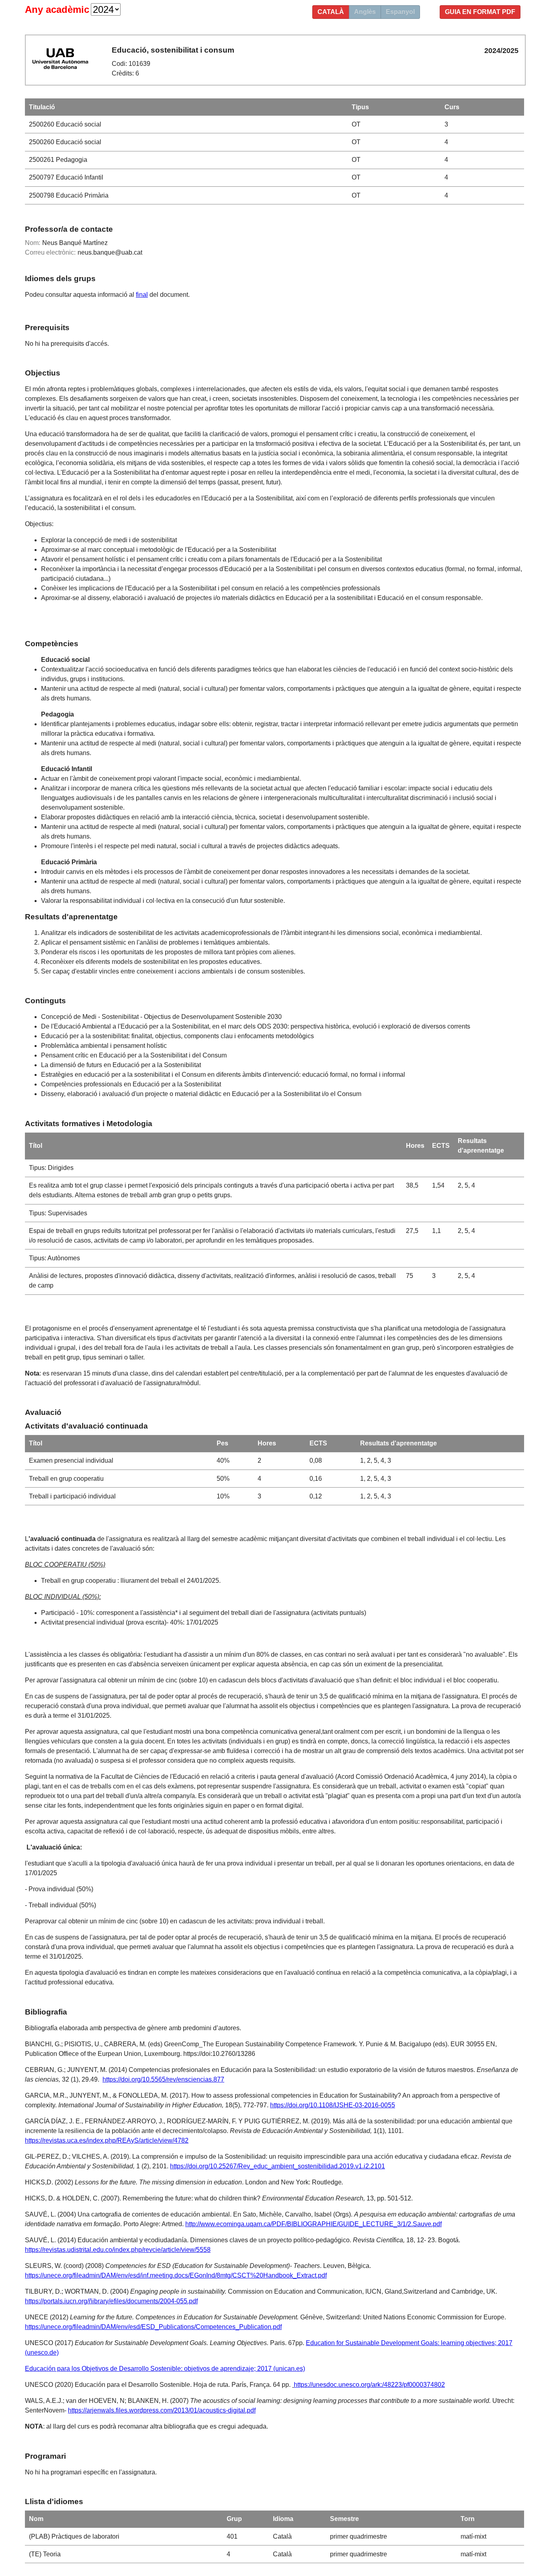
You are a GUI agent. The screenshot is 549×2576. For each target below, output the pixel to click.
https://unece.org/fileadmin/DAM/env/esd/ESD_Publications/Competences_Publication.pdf (153, 2327)
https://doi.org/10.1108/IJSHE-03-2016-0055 (333, 2105)
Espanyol (400, 12)
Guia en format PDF (480, 12)
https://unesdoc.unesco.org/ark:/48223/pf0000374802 (369, 2385)
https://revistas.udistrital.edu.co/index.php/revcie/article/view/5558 (118, 2250)
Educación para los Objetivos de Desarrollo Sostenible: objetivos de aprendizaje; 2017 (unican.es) (165, 2369)
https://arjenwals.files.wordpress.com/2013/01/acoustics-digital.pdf (162, 2410)
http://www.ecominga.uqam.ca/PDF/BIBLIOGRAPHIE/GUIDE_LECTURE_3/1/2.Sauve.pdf (313, 2224)
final (142, 295)
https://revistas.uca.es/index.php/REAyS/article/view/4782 (107, 2140)
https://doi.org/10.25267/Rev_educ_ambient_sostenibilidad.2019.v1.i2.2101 (278, 2166)
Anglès (365, 12)
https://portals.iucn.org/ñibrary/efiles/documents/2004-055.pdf (111, 2301)
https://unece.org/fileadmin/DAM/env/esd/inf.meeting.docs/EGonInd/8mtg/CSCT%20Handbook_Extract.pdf (176, 2275)
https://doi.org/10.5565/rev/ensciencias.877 (163, 2079)
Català (331, 12)
